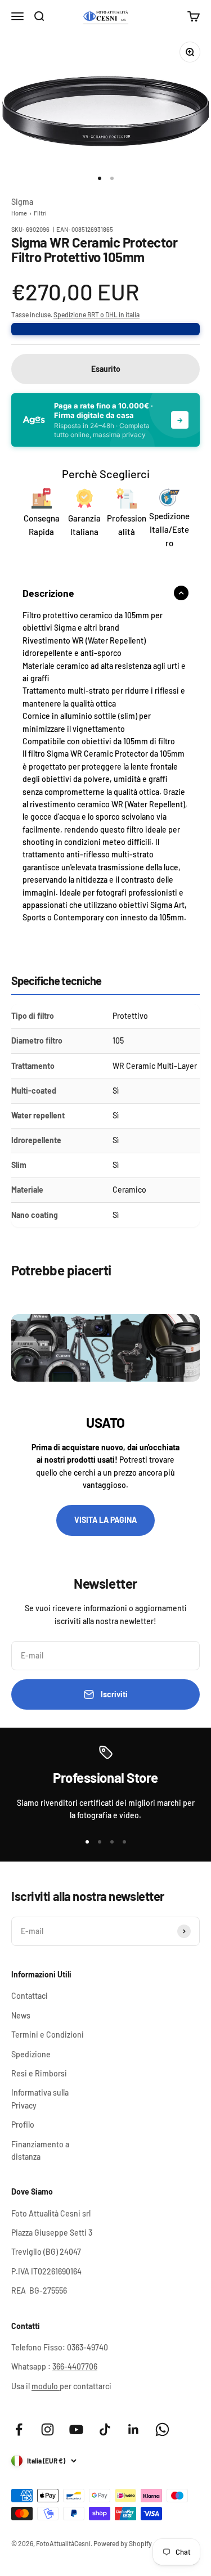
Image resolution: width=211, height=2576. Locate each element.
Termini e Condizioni (48, 2035)
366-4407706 (75, 2366)
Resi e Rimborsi (39, 2073)
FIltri (40, 213)
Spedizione (31, 2054)
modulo (46, 2386)
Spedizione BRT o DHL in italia (96, 314)
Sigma (22, 202)
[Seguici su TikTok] (105, 2429)
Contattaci (30, 1996)
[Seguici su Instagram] (48, 2429)
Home (19, 213)
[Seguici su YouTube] (76, 2429)
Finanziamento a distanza (40, 2150)
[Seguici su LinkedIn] (134, 2429)
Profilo (23, 2125)
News (21, 2015)
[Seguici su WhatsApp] (162, 2429)
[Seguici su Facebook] (19, 2429)
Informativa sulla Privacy (40, 2099)
